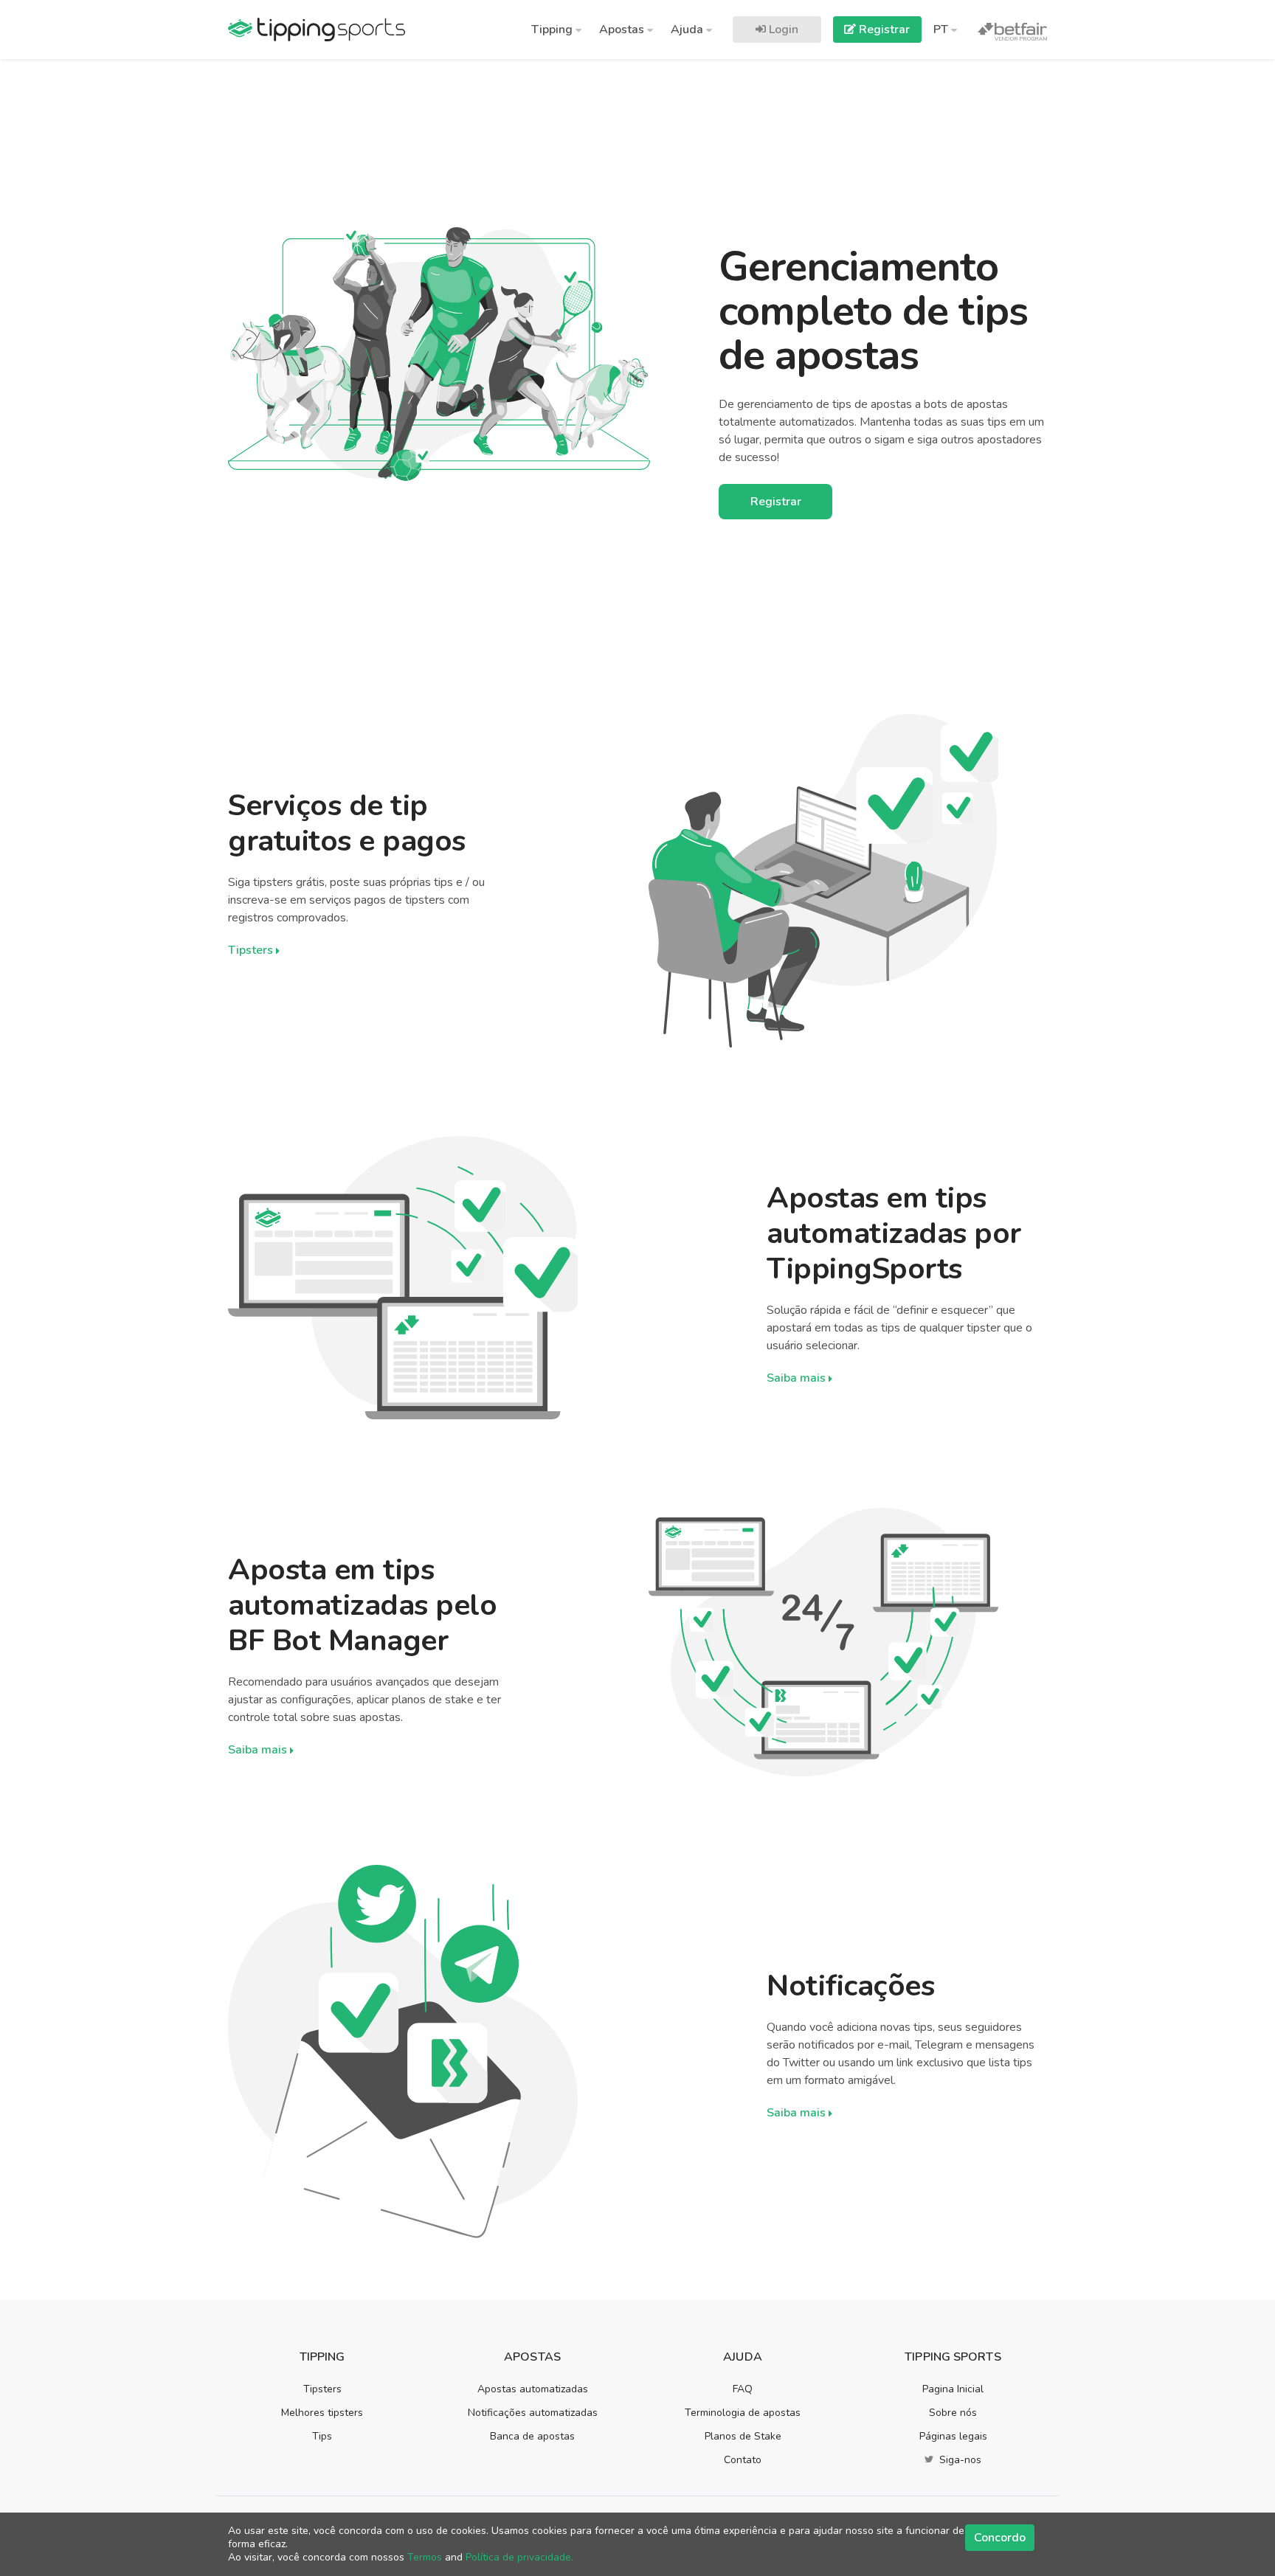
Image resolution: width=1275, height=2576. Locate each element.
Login (782, 30)
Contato (743, 2460)
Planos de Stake (743, 2436)
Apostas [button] (623, 30)
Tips (322, 2436)
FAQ (743, 2389)
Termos (425, 2557)
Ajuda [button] (688, 30)
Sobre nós (953, 2413)
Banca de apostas (532, 2436)
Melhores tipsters (322, 2413)
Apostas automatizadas (533, 2389)
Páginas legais (953, 2436)
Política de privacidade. (519, 2557)
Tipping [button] (553, 30)
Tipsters (252, 950)
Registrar (883, 30)
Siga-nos (959, 2460)
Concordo (1000, 2538)
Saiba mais (798, 1378)
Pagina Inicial (953, 2389)
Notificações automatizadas (533, 2413)
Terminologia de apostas (743, 2413)
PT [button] (942, 30)
